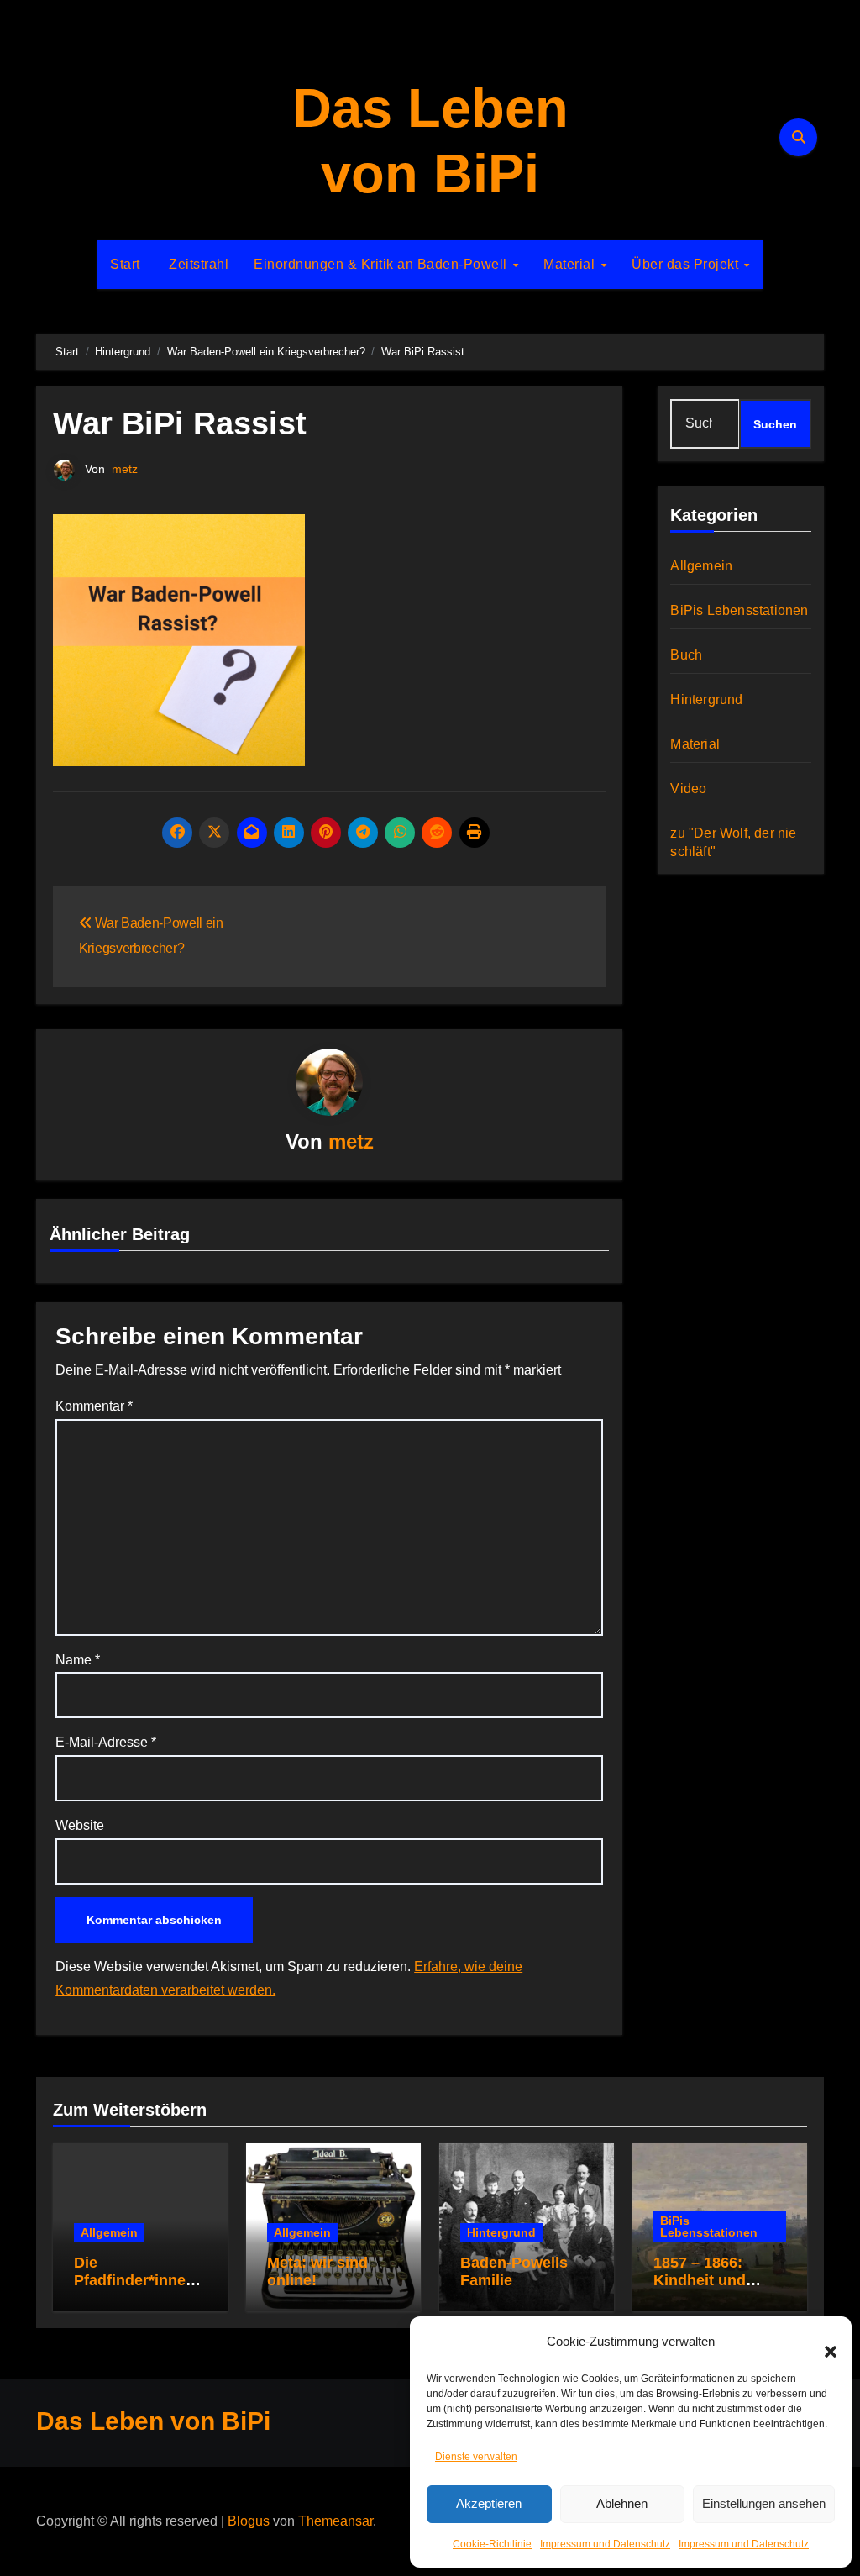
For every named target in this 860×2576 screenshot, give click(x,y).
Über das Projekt (687, 264)
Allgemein (701, 566)
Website (80, 1825)
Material (571, 264)
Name (78, 1660)
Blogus (249, 2521)
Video (688, 789)
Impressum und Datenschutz (605, 2544)
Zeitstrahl (197, 264)
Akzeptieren (489, 2503)
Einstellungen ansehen (764, 2503)
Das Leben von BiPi (153, 2421)
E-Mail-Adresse (106, 1742)
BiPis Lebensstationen (739, 610)
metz (125, 469)
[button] (822, 2342)
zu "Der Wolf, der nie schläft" (733, 842)
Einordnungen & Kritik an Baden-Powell (382, 264)
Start (125, 264)
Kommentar (94, 1406)
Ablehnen (622, 2503)
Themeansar (336, 2521)
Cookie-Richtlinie (492, 2544)
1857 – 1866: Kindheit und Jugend (700, 2281)
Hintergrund (706, 699)
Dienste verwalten (476, 2457)
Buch (686, 655)
